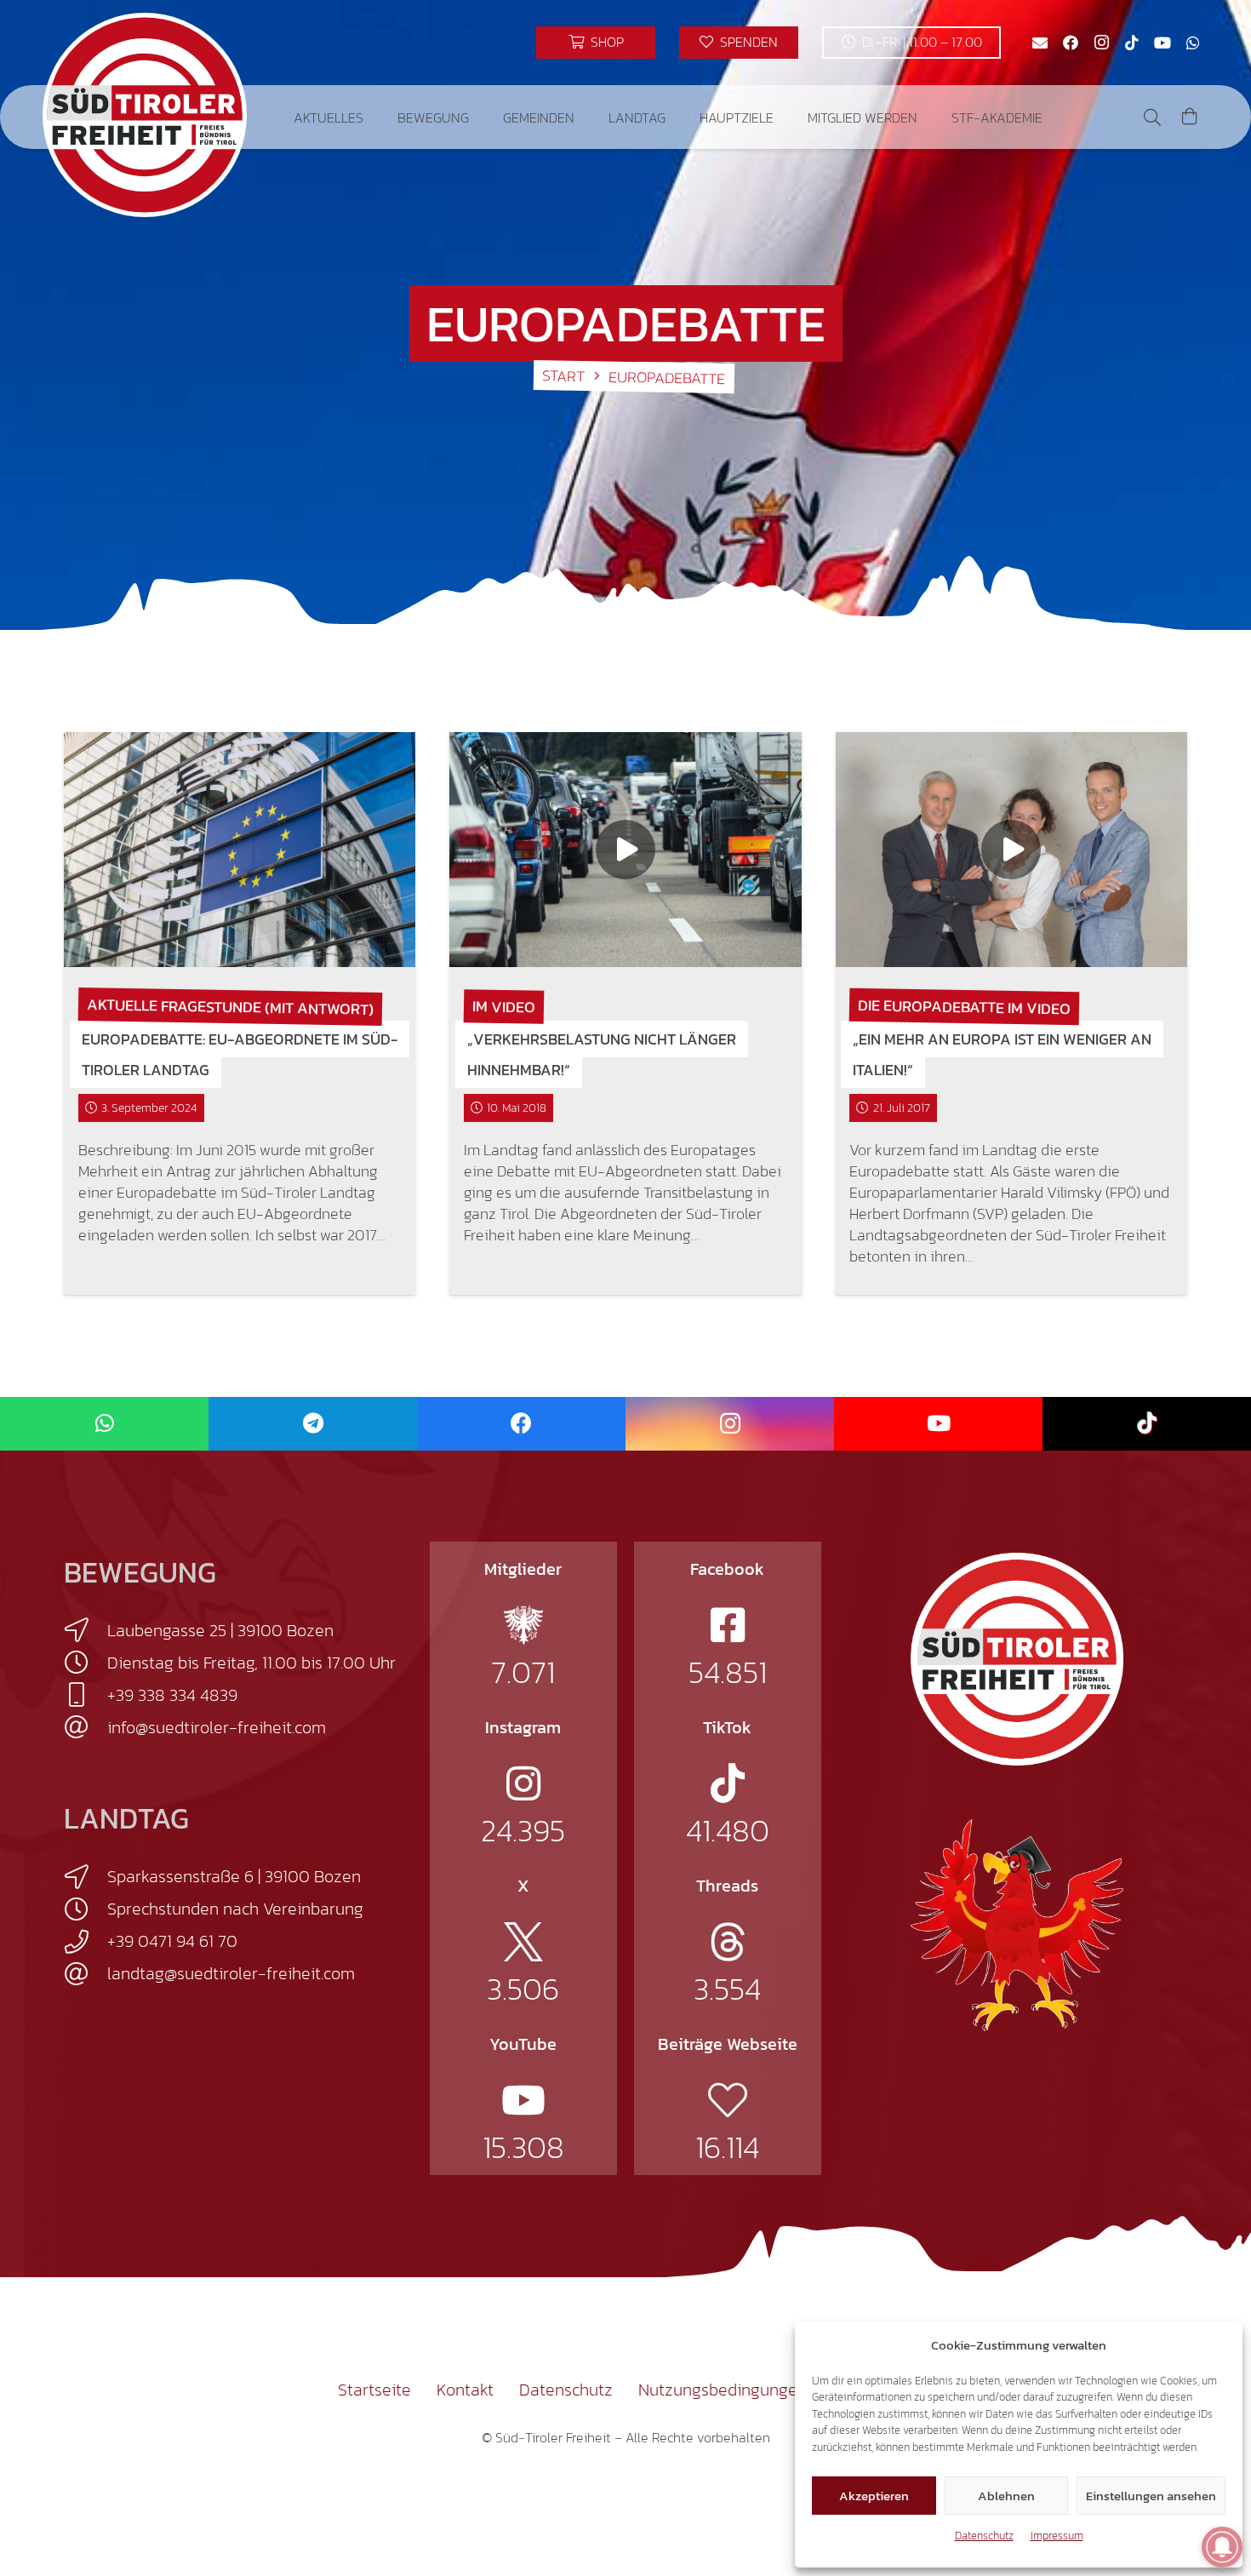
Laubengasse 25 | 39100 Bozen (220, 1630)
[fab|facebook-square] (728, 1625)
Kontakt (465, 2390)
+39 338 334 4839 (172, 1695)
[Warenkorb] (1190, 117)
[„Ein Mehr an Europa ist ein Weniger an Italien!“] (1011, 850)
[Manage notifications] (1222, 2547)
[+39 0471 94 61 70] (86, 1942)
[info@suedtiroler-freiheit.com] (86, 1727)
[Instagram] (1101, 43)
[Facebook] (1071, 43)
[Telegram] (313, 1424)
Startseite (374, 2390)
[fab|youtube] (523, 2100)
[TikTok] (1132, 43)
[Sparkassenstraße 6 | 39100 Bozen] (86, 1877)
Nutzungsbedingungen (723, 2390)
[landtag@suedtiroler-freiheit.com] (86, 1974)
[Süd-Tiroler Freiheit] (1017, 1659)
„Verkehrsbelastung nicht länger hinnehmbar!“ (602, 1054)
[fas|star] (523, 1625)
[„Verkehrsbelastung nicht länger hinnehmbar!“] (625, 850)
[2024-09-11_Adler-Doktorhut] (1017, 1924)
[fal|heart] (728, 2100)
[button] (376, 117)
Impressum (1057, 2536)
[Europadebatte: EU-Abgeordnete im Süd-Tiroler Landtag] (240, 850)
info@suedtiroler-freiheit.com (217, 1727)
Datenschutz (984, 2536)
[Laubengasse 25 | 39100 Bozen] (86, 1630)
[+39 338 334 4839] (86, 1695)
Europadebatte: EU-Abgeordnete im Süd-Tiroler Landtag (240, 1054)
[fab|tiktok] (728, 1783)
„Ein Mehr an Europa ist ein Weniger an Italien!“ (1002, 1054)
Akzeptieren (874, 2496)
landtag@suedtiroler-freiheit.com (231, 1973)
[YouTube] (1162, 43)
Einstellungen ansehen (1151, 2496)
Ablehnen (1006, 2496)
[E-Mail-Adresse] (1040, 43)
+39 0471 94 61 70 (172, 1941)
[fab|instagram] (523, 1783)
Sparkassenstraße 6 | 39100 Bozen (234, 1876)
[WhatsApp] (1193, 43)
